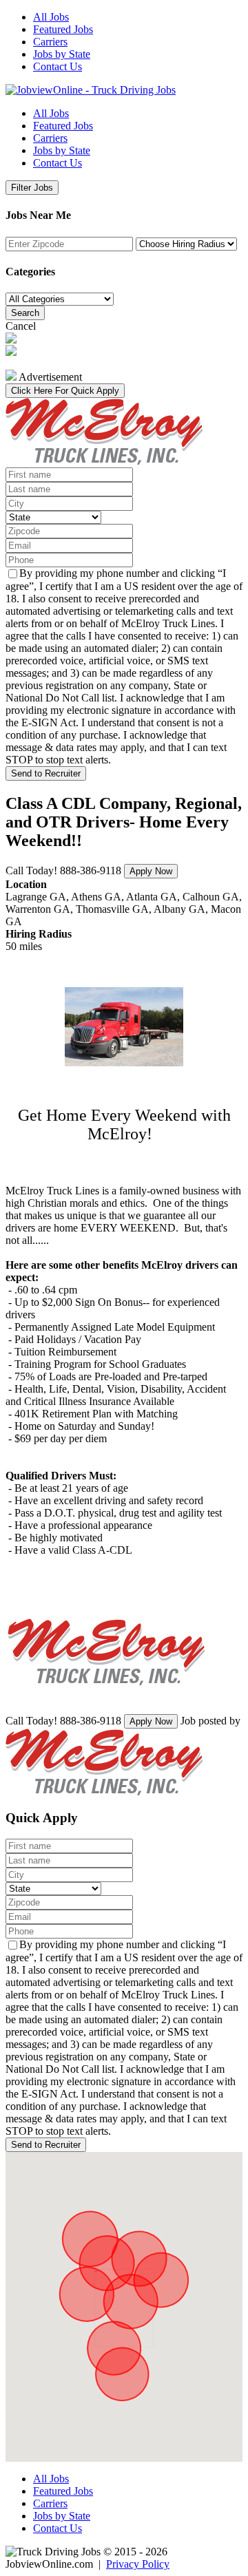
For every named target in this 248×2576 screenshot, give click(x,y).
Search (25, 313)
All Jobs (51, 17)
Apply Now (151, 871)
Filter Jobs (32, 188)
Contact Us (58, 66)
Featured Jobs (63, 29)
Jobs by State (62, 54)
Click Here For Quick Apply (65, 391)
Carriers (50, 42)
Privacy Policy (138, 2564)
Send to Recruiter (46, 773)
